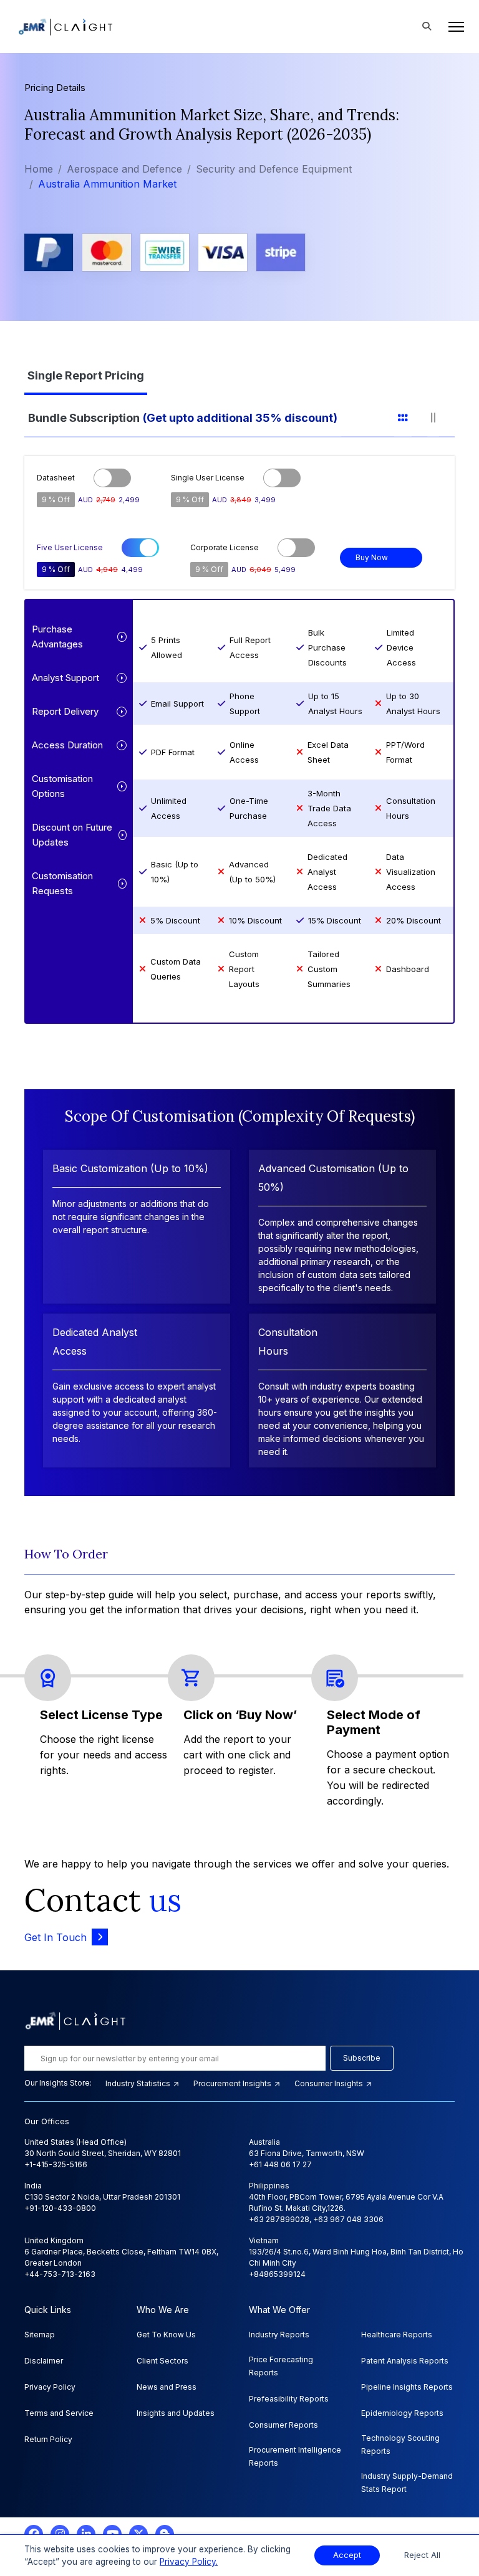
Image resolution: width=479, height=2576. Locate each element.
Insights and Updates (176, 2413)
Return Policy (48, 2439)
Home (39, 169)
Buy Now (372, 557)
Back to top (31, 2527)
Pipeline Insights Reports (407, 2387)
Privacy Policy (50, 2387)
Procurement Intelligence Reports (295, 2456)
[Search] (427, 27)
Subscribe (362, 2058)
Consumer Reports (283, 2425)
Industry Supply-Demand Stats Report (407, 2483)
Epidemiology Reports (402, 2413)
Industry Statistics (139, 2083)
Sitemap (40, 2335)
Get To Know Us (166, 2335)
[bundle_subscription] (191, 416)
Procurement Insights (233, 2083)
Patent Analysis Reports (405, 2361)
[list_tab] (411, 416)
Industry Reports (279, 2335)
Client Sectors (162, 2361)
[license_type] (94, 374)
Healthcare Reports (397, 2335)
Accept (347, 2555)
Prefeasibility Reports (289, 2399)
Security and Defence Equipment (274, 169)
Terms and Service (59, 2413)
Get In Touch (56, 1937)
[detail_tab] (441, 416)
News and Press (167, 2387)
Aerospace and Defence (124, 169)
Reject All (422, 2555)
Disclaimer (44, 2361)
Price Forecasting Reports (281, 2366)
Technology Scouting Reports (400, 2445)
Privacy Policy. (189, 2562)
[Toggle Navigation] (452, 27)
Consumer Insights (330, 2083)
